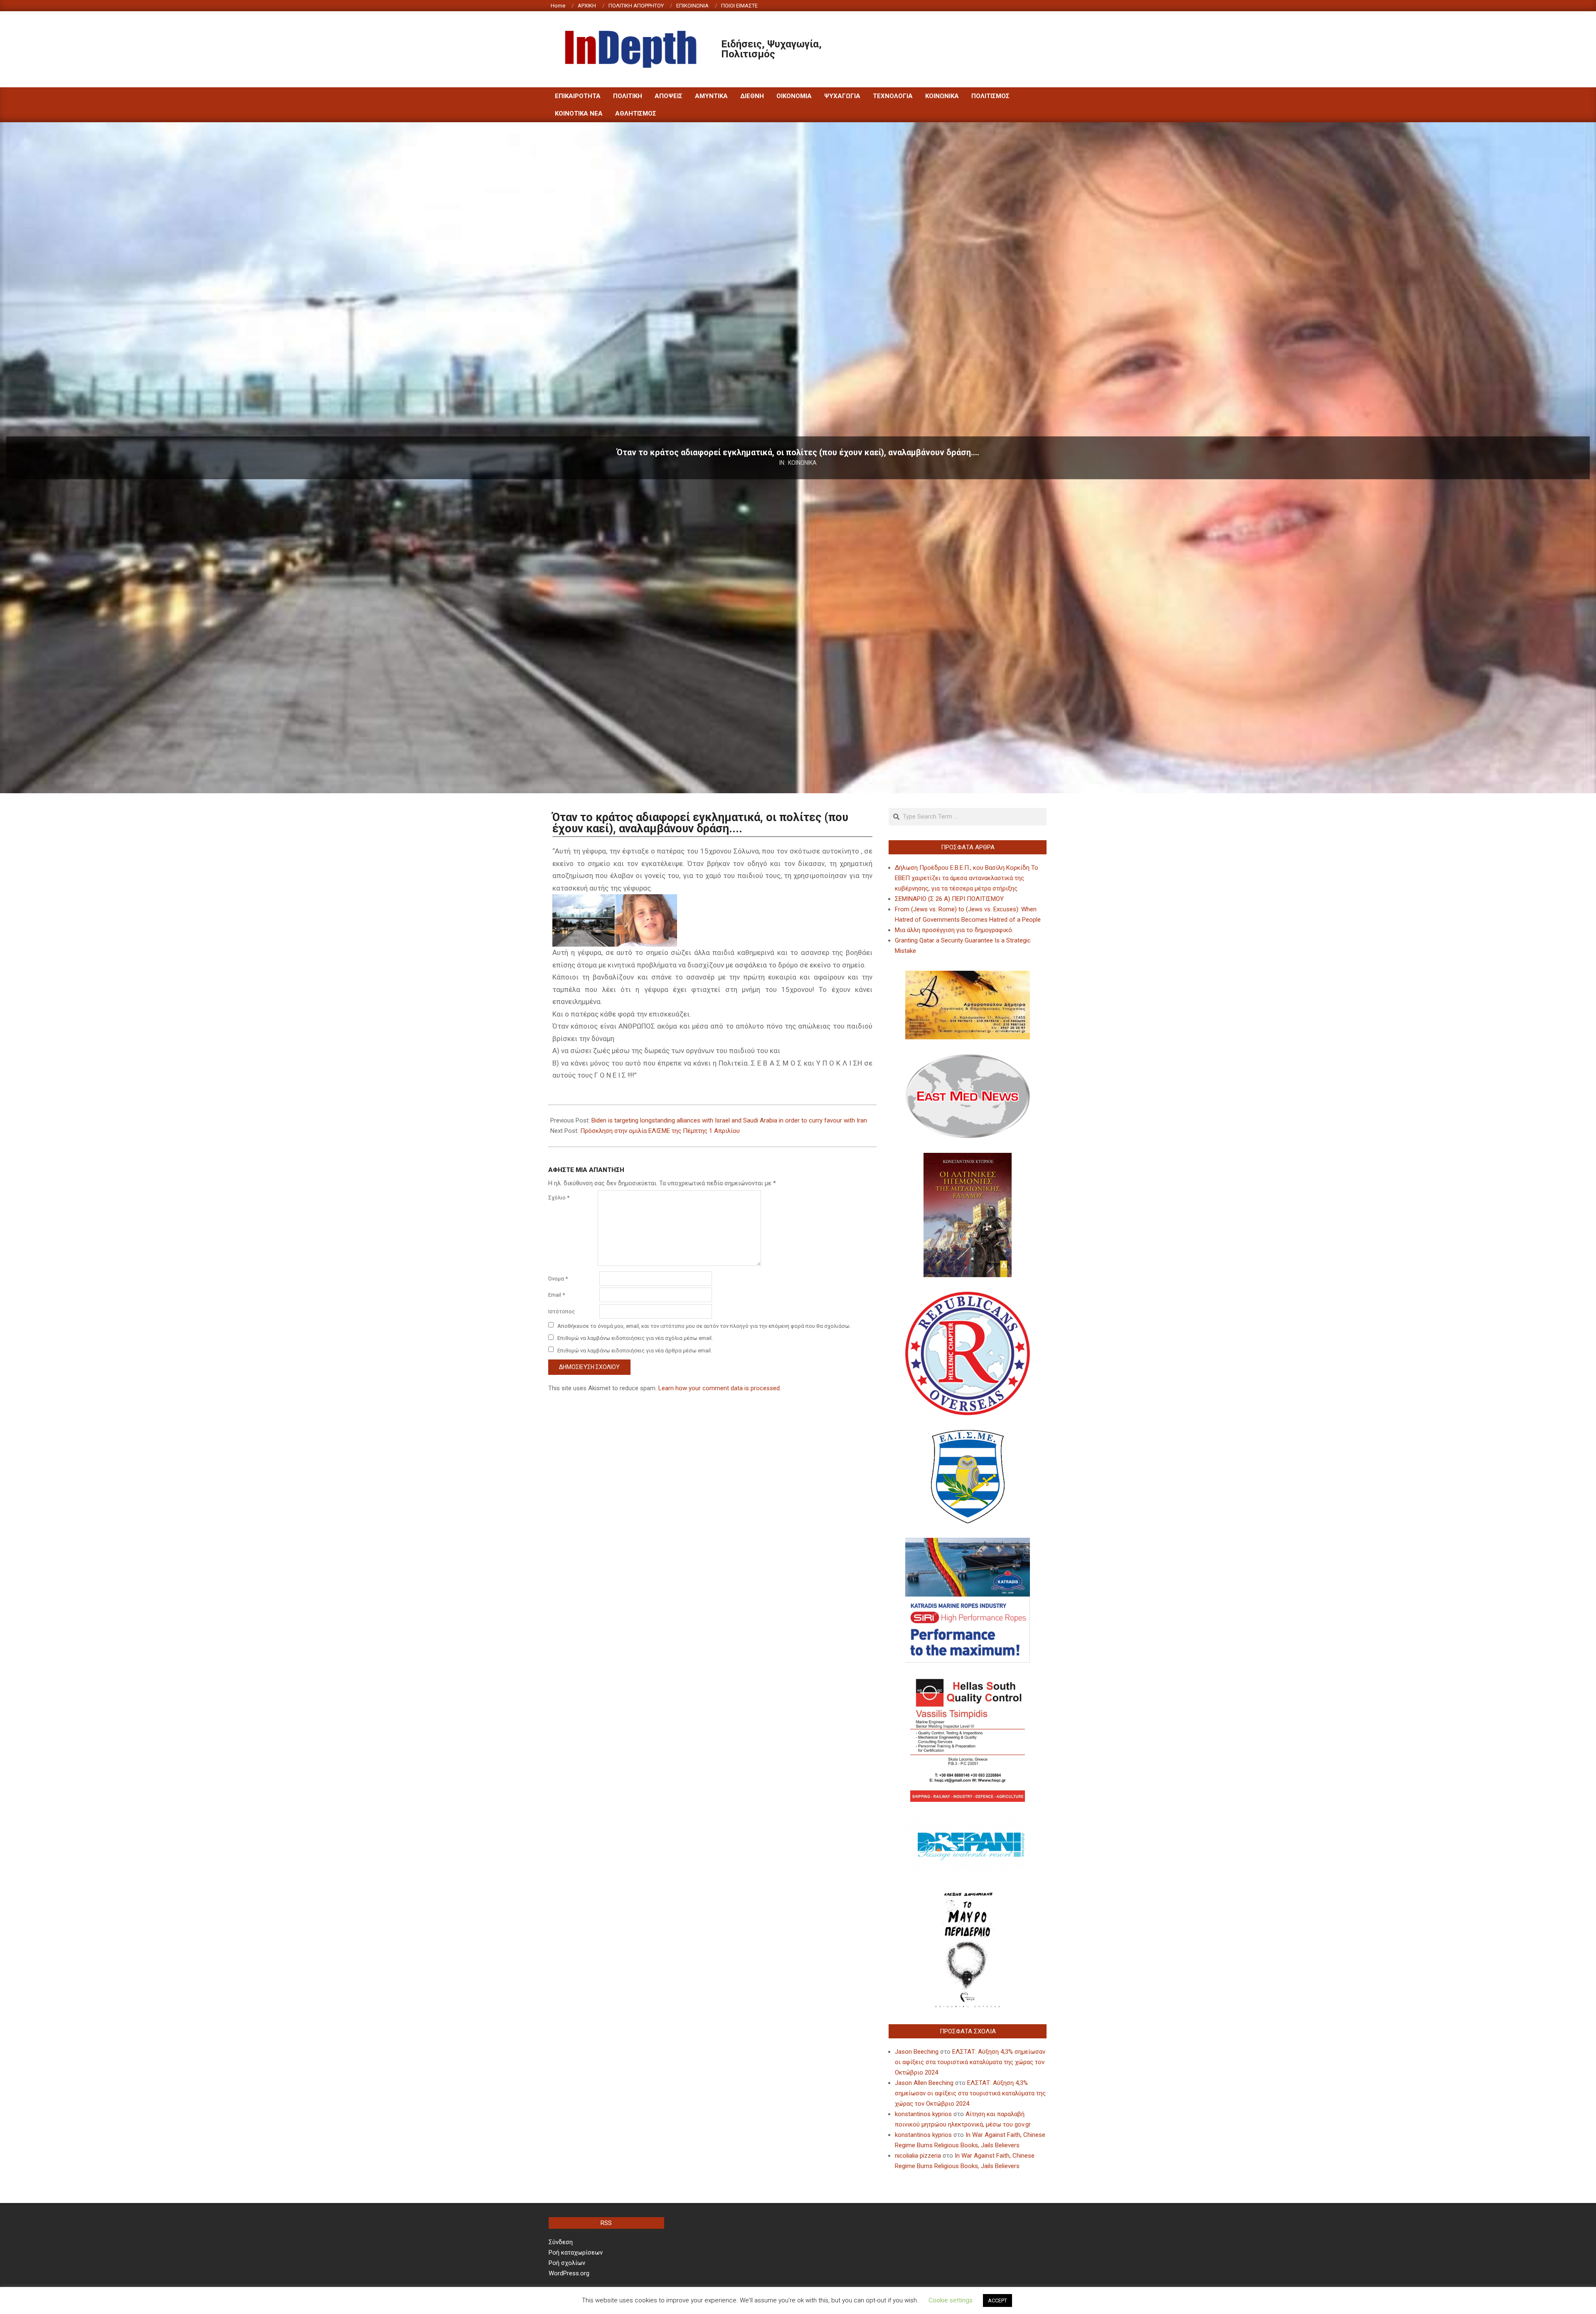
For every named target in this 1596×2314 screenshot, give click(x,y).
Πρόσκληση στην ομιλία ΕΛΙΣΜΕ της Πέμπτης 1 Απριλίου (660, 1131)
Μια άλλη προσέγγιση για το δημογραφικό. (954, 930)
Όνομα (558, 1279)
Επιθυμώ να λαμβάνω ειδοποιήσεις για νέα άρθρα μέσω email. (635, 1350)
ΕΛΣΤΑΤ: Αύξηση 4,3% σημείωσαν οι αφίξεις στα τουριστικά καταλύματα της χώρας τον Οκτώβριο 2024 (970, 2062)
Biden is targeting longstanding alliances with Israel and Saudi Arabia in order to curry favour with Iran (729, 1120)
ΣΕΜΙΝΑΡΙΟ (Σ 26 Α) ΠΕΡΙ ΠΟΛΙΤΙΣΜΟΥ (949, 899)
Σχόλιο (559, 1198)
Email (557, 1295)
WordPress (854, 2301)
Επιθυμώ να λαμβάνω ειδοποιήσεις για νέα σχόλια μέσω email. (635, 1338)
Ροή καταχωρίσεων (576, 2252)
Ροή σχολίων (567, 2263)
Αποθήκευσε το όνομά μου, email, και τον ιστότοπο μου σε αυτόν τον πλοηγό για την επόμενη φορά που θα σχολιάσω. (704, 1326)
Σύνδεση (561, 2242)
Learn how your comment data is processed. (720, 1388)
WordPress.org (569, 2273)
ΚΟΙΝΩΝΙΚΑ (802, 462)
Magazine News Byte (788, 2301)
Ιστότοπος (562, 1311)
